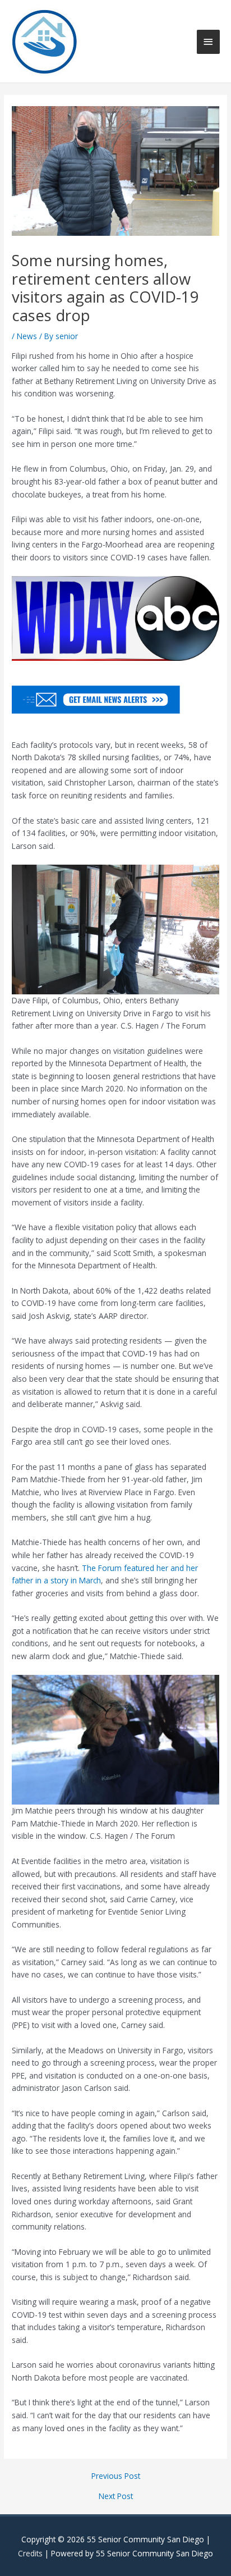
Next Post (116, 2496)
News (27, 336)
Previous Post (116, 2476)
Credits (30, 2553)
